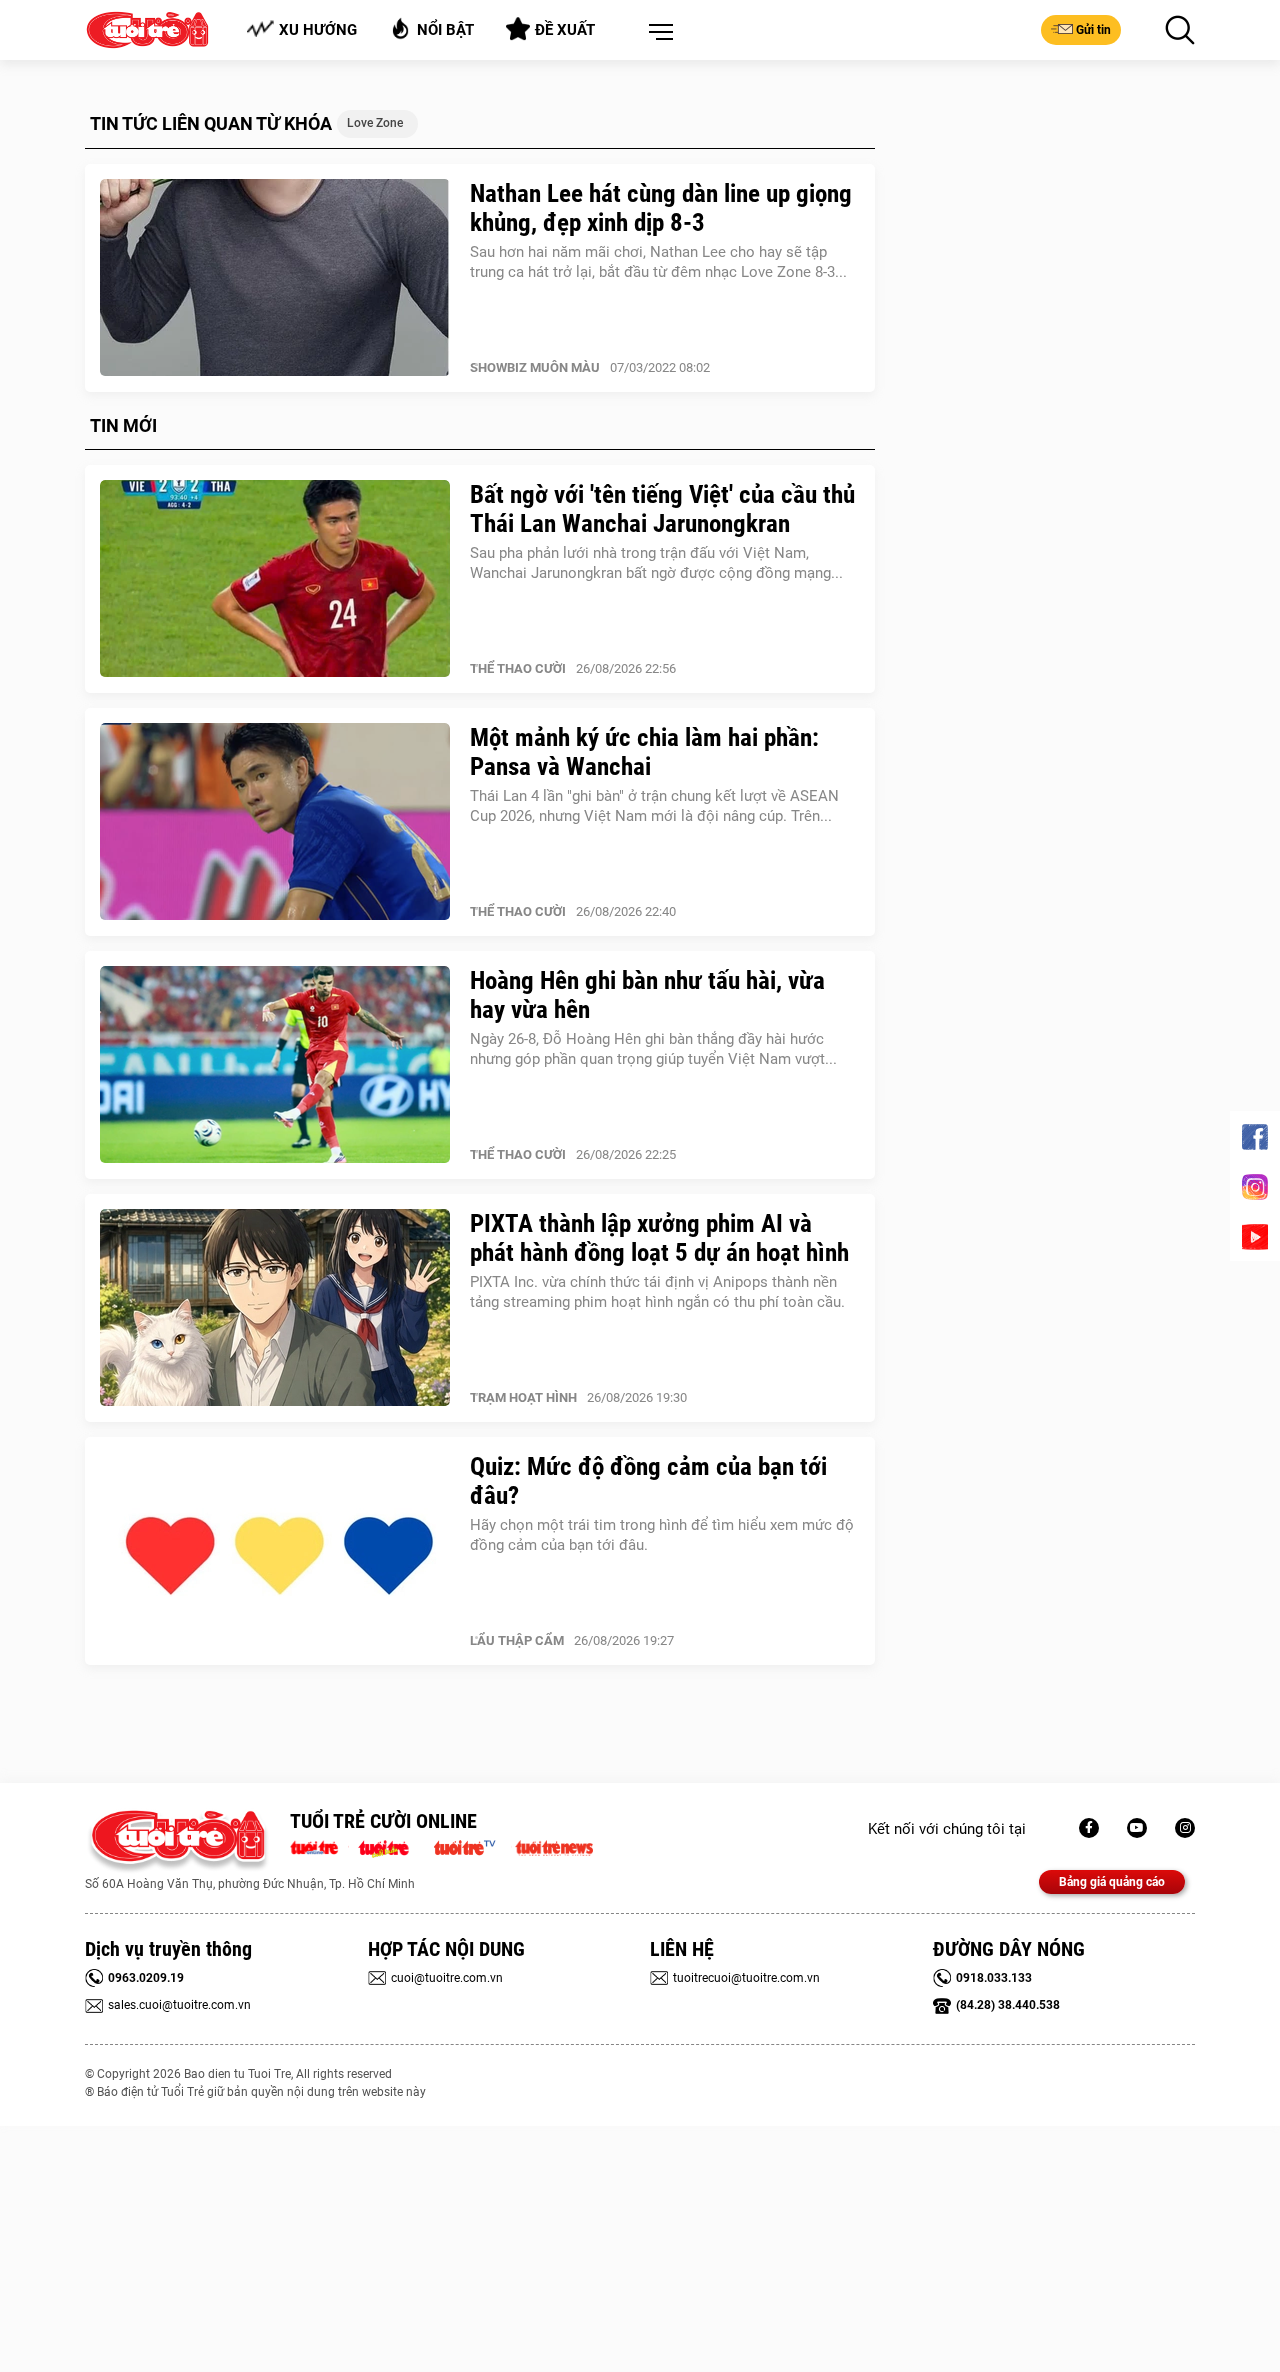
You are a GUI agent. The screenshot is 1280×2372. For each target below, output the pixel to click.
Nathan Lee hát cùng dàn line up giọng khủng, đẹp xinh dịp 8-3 (661, 208)
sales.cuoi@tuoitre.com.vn (179, 2005)
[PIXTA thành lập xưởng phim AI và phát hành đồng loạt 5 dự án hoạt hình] (275, 1308)
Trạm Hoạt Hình (523, 1397)
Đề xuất (565, 30)
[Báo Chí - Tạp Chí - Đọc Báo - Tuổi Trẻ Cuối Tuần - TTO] (391, 1846)
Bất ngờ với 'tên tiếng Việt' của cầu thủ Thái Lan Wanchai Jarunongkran (662, 509)
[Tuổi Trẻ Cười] (1185, 1828)
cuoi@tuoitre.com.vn (447, 1978)
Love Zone (375, 123)
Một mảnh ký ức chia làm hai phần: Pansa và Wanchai (644, 752)
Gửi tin (1093, 30)
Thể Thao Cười (518, 668)
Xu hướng (318, 30)
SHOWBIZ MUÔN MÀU (535, 367)
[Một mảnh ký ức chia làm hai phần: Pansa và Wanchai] (275, 822)
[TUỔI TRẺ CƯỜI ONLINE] (177, 1841)
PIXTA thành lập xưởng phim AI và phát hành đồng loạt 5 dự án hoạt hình (659, 1238)
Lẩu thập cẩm (517, 1640)
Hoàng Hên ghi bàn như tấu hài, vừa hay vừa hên (647, 995)
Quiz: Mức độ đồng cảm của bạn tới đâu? (648, 1481)
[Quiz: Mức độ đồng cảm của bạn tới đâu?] (275, 1551)
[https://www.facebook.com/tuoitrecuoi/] (1089, 1828)
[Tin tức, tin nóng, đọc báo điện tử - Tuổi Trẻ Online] (319, 1846)
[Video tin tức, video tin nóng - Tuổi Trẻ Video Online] (473, 1846)
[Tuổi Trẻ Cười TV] (1137, 1828)
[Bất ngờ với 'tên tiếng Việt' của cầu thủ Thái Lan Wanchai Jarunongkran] (275, 579)
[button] (657, 33)
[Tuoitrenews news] (554, 1846)
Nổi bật (445, 30)
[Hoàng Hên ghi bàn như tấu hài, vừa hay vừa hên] (275, 1065)
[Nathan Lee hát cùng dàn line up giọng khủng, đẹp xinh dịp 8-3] (275, 278)
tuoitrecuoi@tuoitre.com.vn (746, 1978)
